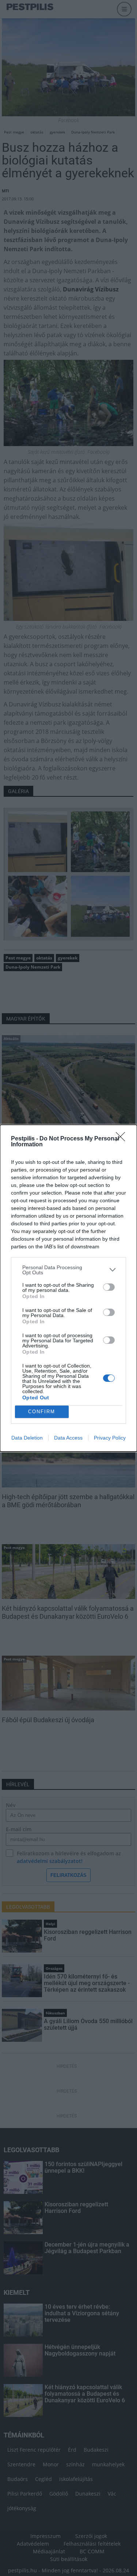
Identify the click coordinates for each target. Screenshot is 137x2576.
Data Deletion (27, 1438)
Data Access (68, 1438)
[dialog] (68, 1288)
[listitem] (68, 1270)
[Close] (123, 1139)
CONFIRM (42, 1412)
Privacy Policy (110, 1438)
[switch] (109, 1287)
